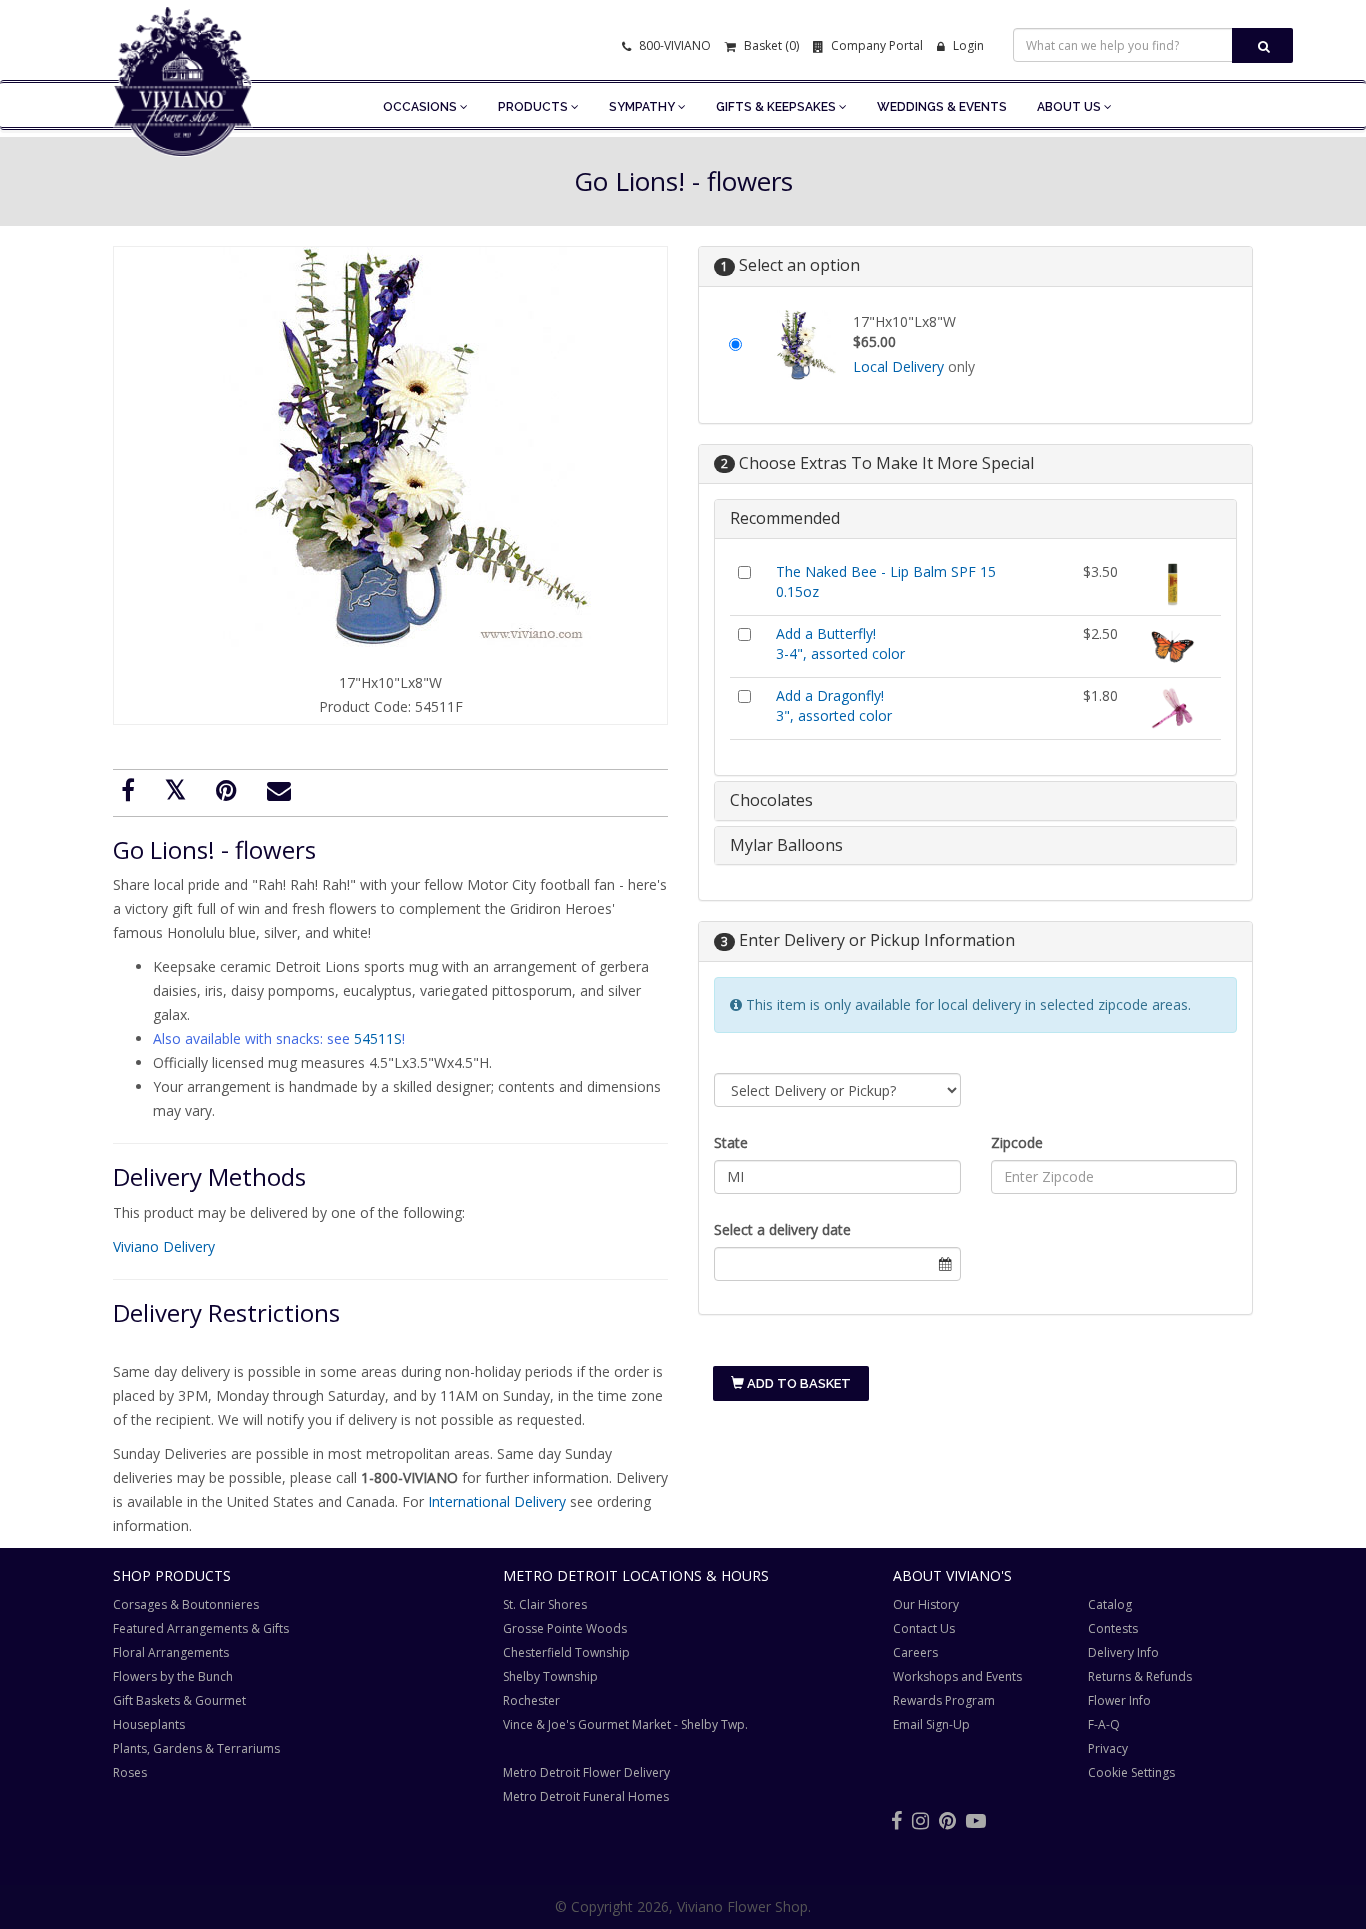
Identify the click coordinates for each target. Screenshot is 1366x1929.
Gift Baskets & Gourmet (179, 1700)
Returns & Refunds (1140, 1676)
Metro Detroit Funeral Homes (586, 1796)
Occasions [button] (421, 107)
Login (967, 45)
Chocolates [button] (771, 800)
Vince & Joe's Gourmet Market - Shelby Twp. (625, 1724)
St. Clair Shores (545, 1604)
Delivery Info (1123, 1652)
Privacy (1108, 1748)
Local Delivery (898, 366)
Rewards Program (944, 1700)
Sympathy (643, 107)
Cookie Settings (1131, 1772)
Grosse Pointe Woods (565, 1628)
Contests (1113, 1628)
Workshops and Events (957, 1676)
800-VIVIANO (673, 45)
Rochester (531, 1700)
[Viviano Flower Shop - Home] (183, 126)
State (731, 1142)
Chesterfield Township (566, 1652)
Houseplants (149, 1724)
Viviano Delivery (164, 1246)
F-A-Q (1104, 1724)
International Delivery (497, 1501)
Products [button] (534, 107)
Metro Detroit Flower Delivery (586, 1772)
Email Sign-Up (931, 1724)
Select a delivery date (782, 1229)
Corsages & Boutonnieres (186, 1604)
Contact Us (924, 1628)
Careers (915, 1652)
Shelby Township (550, 1676)
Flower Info (1119, 1700)
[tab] (975, 519)
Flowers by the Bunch (173, 1676)
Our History (926, 1604)
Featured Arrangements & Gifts (201, 1628)
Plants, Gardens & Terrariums (196, 1748)
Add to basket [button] (797, 1383)
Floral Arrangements (171, 1652)
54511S (378, 1038)
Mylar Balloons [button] (786, 845)
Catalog (1110, 1604)
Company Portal (875, 45)
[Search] (1262, 45)
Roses (130, 1772)
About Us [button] (1070, 107)
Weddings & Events (942, 107)
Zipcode (1017, 1142)
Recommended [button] (785, 518)
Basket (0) (770, 45)
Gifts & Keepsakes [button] (777, 107)
